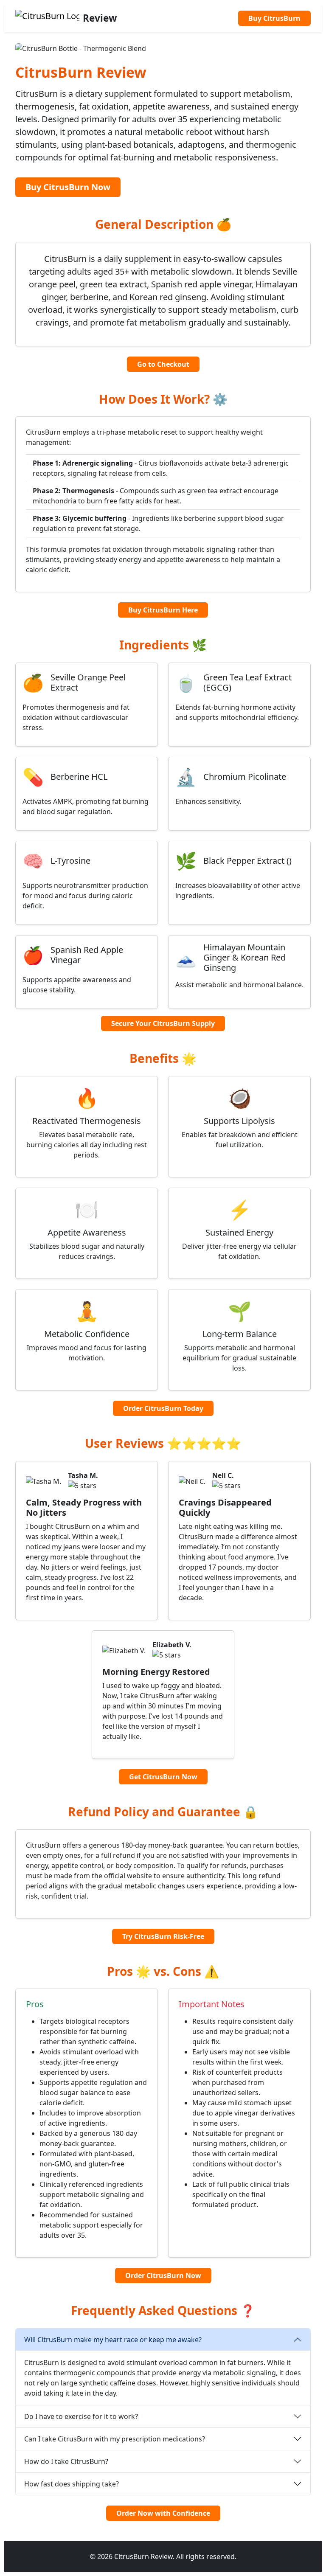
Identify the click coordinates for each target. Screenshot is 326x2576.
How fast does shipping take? (72, 2484)
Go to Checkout (163, 364)
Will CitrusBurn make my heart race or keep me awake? (113, 2340)
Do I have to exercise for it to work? (81, 2416)
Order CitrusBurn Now (163, 2275)
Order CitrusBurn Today (163, 1408)
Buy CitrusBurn (274, 18)
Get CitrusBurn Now (163, 1777)
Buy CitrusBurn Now (68, 187)
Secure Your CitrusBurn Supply (163, 1023)
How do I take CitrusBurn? (66, 2461)
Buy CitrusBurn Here (163, 610)
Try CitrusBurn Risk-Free (163, 1936)
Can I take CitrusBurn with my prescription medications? (115, 2439)
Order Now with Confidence (163, 2513)
